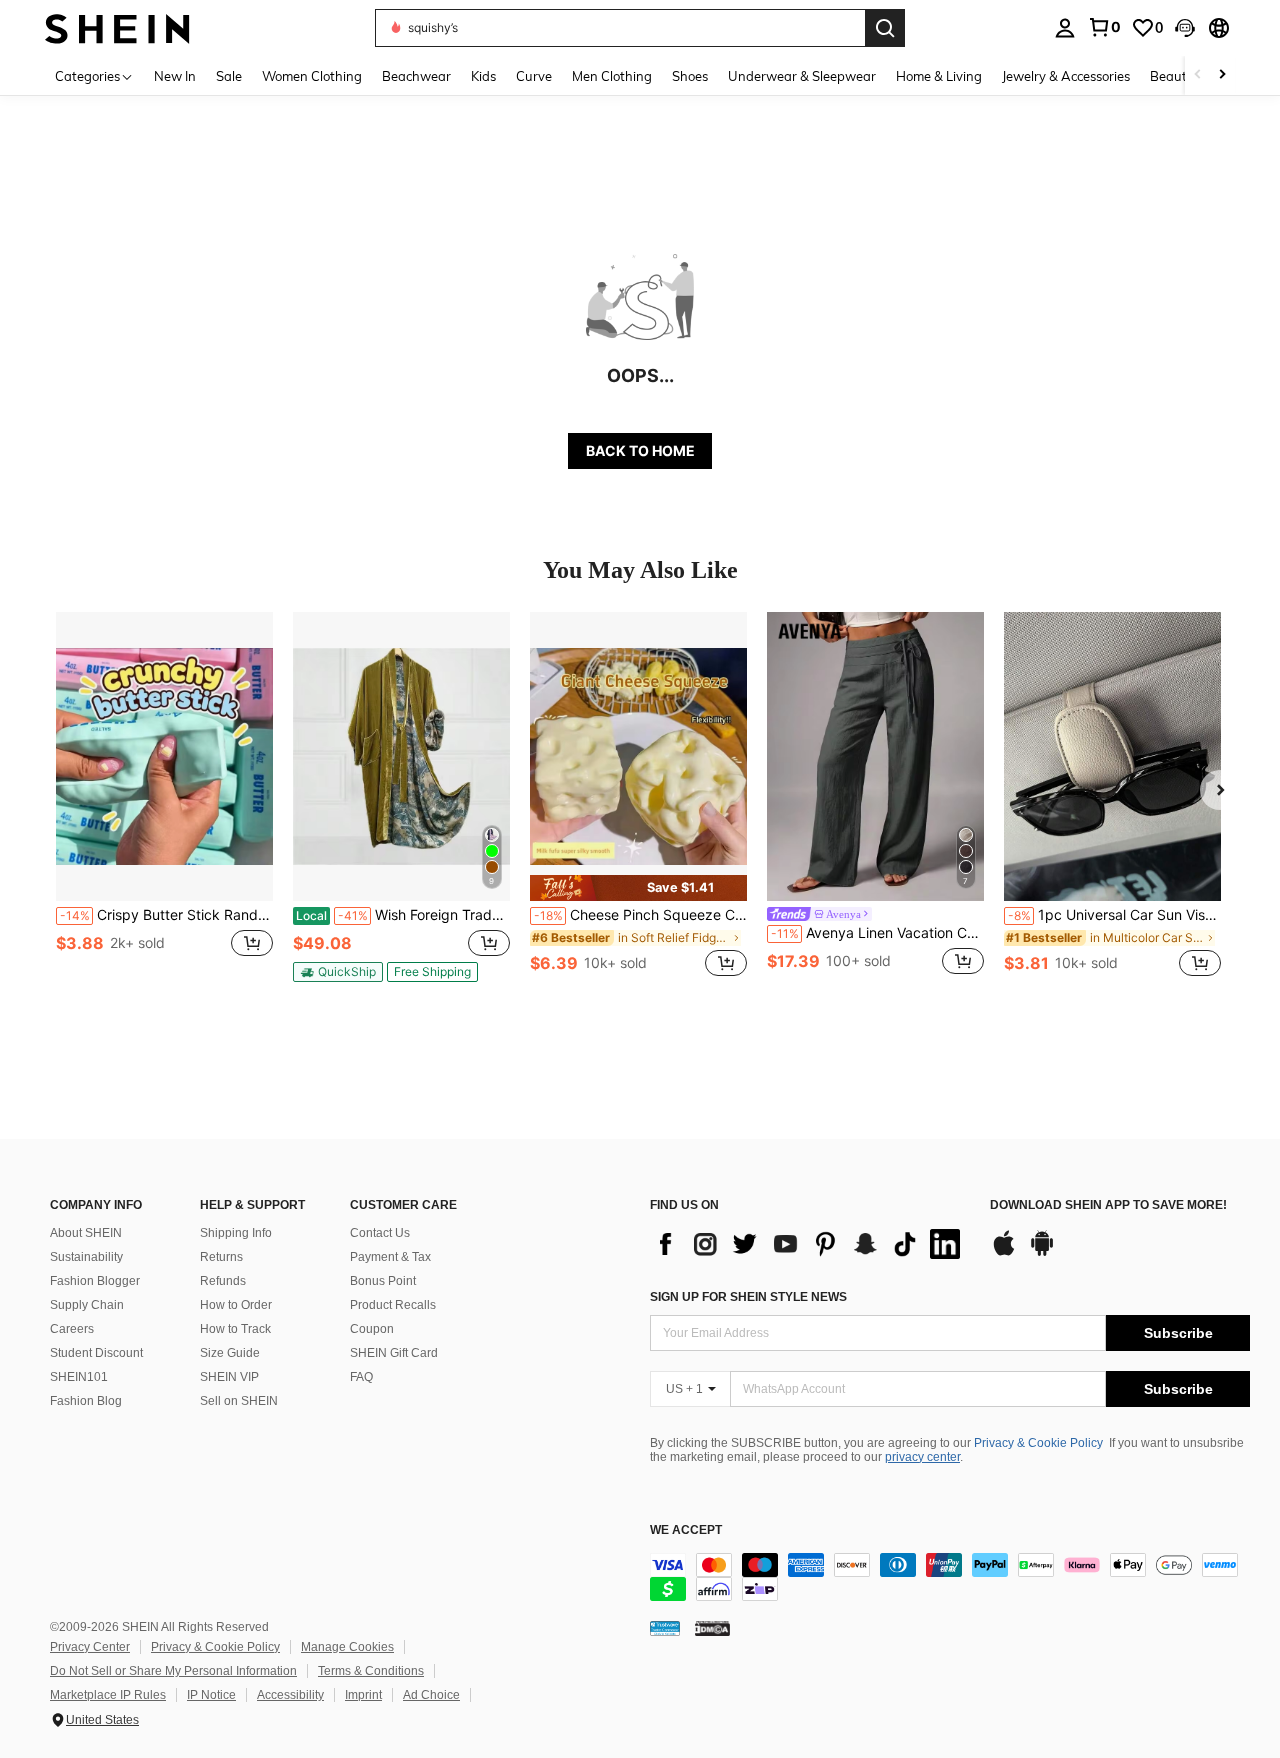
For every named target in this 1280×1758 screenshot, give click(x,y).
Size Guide (230, 1353)
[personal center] (1065, 28)
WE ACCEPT (686, 1530)
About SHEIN (86, 1233)
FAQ (361, 1377)
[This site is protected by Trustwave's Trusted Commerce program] (665, 1628)
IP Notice (211, 1695)
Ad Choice (431, 1695)
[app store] (1004, 1253)
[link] (1104, 27)
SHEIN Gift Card (394, 1353)
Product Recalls (393, 1305)
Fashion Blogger (95, 1281)
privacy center (922, 1457)
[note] (338, 972)
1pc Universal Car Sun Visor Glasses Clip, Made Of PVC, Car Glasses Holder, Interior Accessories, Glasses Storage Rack (1114, 915)
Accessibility (290, 1695)
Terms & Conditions (371, 1671)
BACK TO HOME (640, 450)
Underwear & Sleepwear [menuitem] (802, 76)
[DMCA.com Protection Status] (712, 1628)
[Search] (885, 28)
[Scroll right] (1222, 75)
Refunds (223, 1281)
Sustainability (86, 1257)
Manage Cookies (347, 1647)
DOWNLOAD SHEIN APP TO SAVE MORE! (1108, 1205)
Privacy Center (90, 1647)
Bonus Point (383, 1281)
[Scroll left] (1198, 75)
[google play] (1042, 1253)
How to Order (236, 1305)
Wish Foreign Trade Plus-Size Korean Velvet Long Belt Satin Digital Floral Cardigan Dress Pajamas (403, 915)
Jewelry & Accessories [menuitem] (1066, 76)
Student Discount (96, 1353)
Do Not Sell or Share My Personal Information (173, 1671)
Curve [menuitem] (534, 76)
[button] (1185, 28)
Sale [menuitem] (229, 76)
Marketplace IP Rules (108, 1695)
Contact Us (380, 1233)
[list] (810, 1244)
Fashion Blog (86, 1401)
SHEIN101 (79, 1377)
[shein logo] (117, 27)
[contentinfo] (950, 1577)
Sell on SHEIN (239, 1401)
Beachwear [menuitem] (416, 76)
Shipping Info (236, 1233)
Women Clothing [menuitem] (312, 76)
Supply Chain (87, 1305)
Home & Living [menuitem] (939, 76)
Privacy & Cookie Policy (1038, 1443)
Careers (72, 1329)
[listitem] (164, 805)
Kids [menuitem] (483, 76)
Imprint (363, 1695)
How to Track (235, 1329)
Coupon (372, 1329)
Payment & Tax (390, 1257)
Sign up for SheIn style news (748, 1297)
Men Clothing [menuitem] (612, 76)
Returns (221, 1257)
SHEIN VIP (229, 1377)
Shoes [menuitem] (690, 76)
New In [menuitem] (175, 76)
